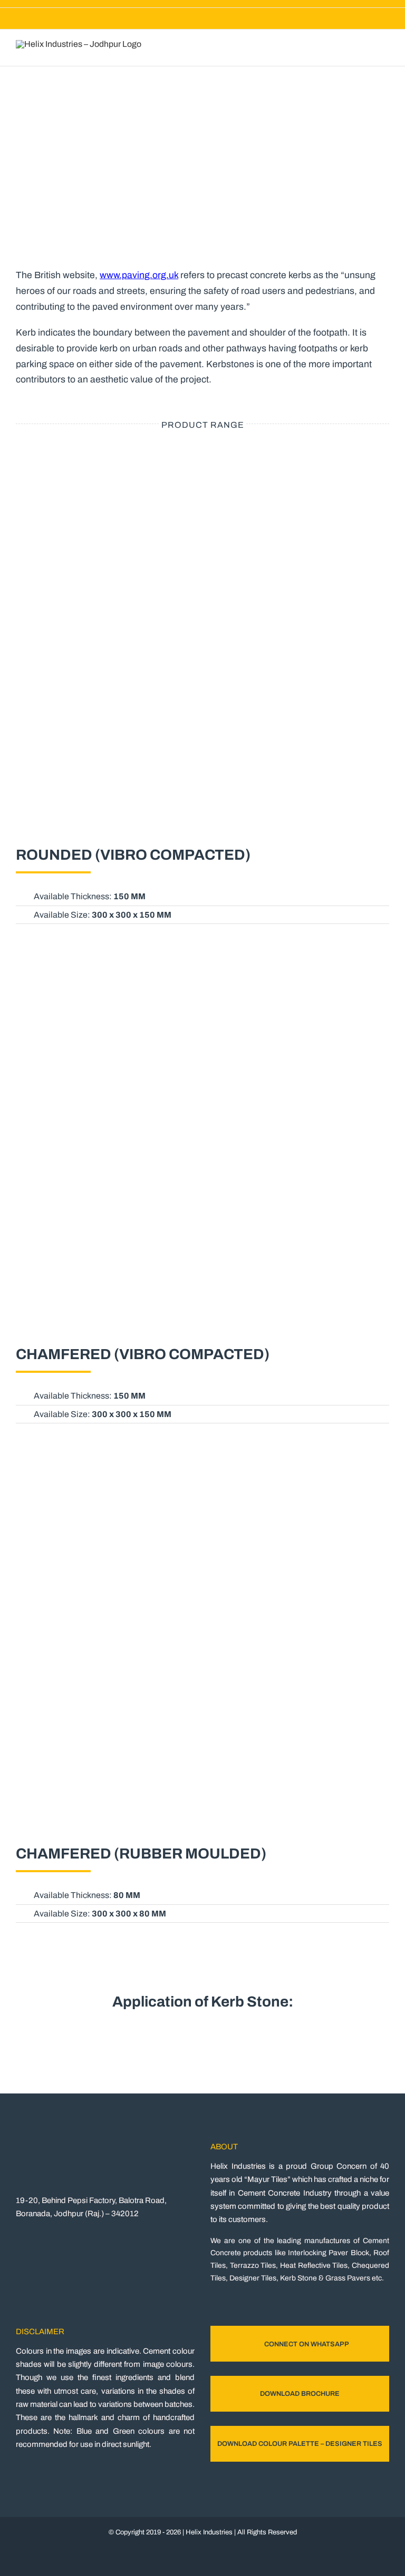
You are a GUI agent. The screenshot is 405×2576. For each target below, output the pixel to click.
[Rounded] (202, 466)
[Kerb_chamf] (202, 965)
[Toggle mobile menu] (385, 50)
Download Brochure (300, 2394)
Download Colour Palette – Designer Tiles (300, 2444)
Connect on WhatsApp (307, 2344)
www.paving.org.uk (139, 275)
